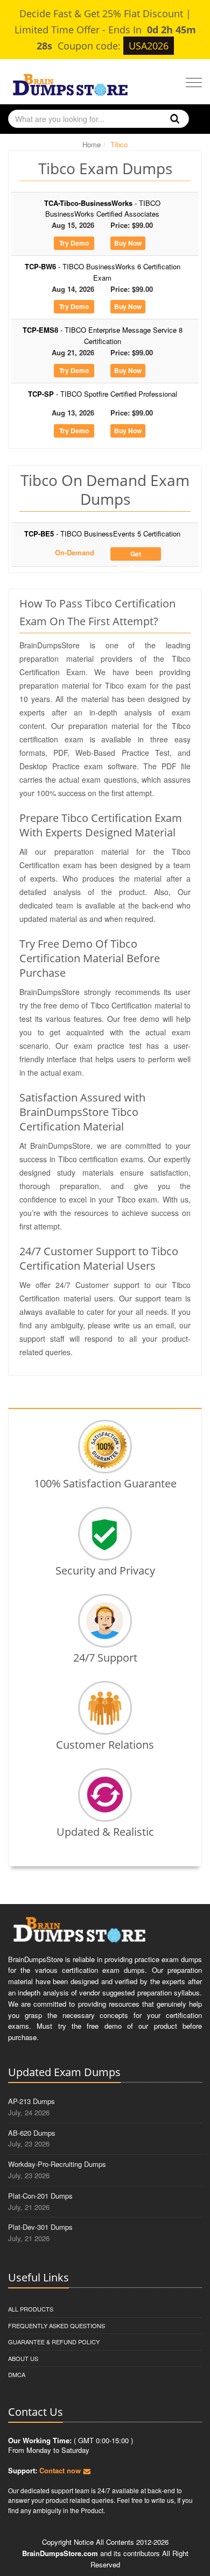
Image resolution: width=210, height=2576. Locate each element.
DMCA (17, 2374)
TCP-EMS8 (103, 335)
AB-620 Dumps (32, 2133)
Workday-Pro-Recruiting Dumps (57, 2164)
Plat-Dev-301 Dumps (40, 2227)
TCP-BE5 (102, 534)
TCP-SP (103, 394)
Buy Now (128, 243)
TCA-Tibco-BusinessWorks (102, 209)
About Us (23, 2358)
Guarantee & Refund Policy (54, 2342)
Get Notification (136, 555)
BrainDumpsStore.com (60, 2553)
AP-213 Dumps (31, 2101)
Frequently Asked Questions (57, 2325)
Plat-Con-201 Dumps (40, 2196)
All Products (31, 2309)
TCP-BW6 (103, 272)
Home (92, 144)
